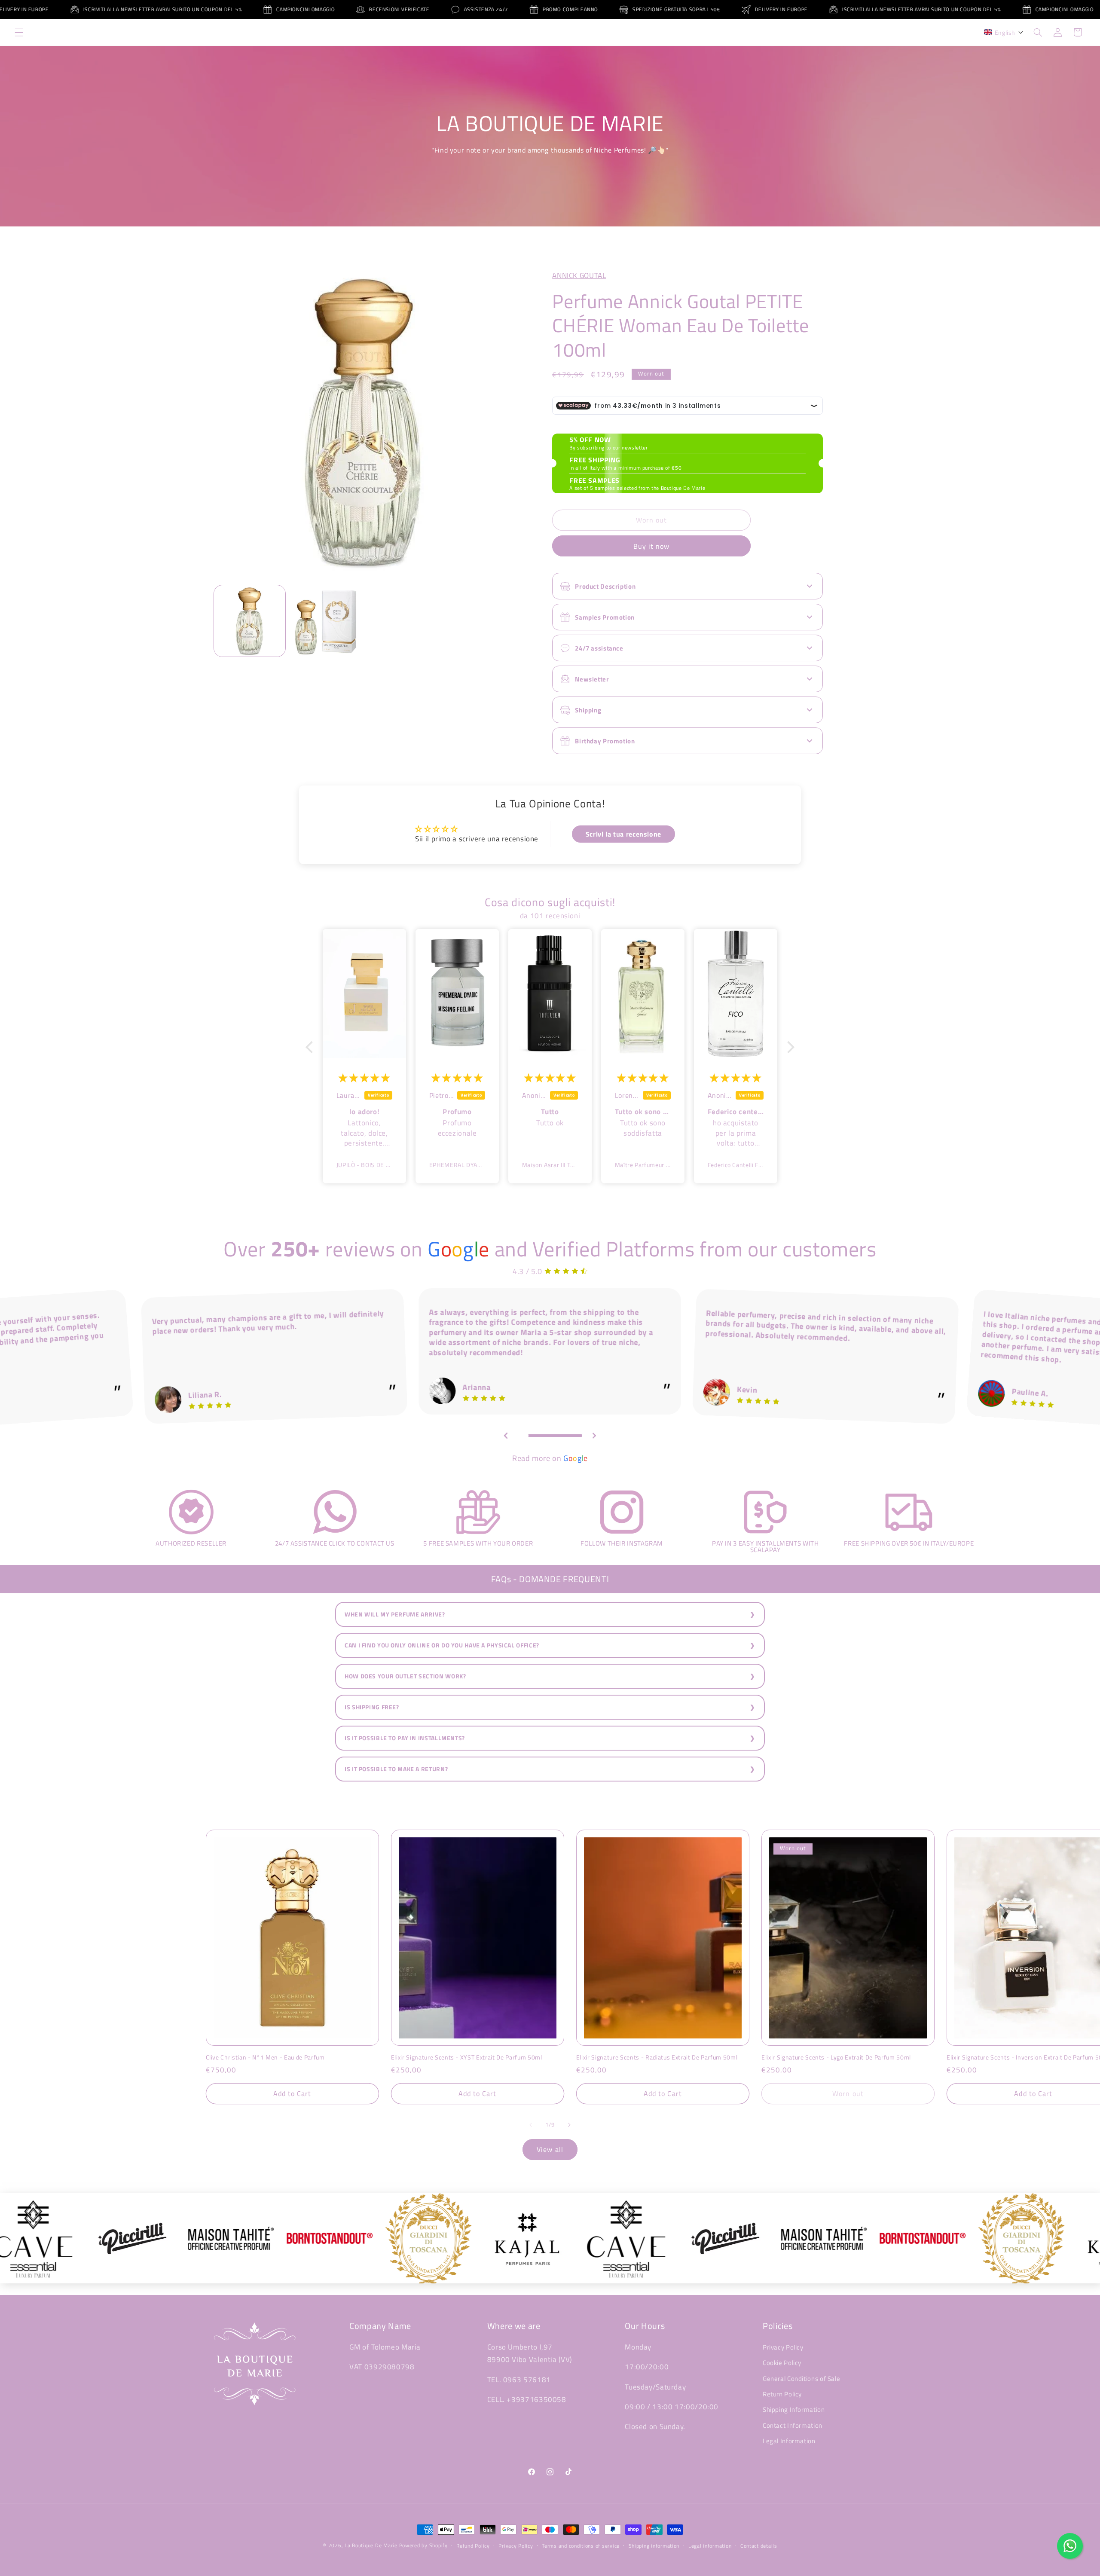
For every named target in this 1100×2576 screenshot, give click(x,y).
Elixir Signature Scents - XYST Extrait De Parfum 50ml (467, 2057)
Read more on (550, 1458)
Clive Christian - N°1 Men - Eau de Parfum (265, 2057)
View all (550, 2149)
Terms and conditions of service (581, 2546)
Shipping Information (794, 2409)
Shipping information (654, 2546)
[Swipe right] (569, 2125)
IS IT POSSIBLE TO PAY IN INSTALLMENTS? (405, 1738)
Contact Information (793, 2425)
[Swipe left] (531, 2125)
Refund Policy (473, 2546)
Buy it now (652, 546)
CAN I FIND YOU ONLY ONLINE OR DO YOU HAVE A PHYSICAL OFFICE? (442, 1645)
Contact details (759, 2546)
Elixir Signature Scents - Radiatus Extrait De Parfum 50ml (657, 2057)
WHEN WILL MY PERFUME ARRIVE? (395, 1614)
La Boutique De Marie (371, 2545)
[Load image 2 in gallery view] (325, 621)
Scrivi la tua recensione (623, 834)
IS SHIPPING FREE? (372, 1707)
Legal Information (789, 2441)
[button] (19, 32)
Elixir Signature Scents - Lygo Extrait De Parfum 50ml (836, 2057)
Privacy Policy (783, 2347)
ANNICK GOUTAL (579, 275)
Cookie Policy (782, 2363)
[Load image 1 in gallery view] (250, 621)
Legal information (710, 2546)
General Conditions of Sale (801, 2379)
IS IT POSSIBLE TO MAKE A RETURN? (396, 1769)
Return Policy (782, 2394)
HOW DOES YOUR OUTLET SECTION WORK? (405, 1676)
